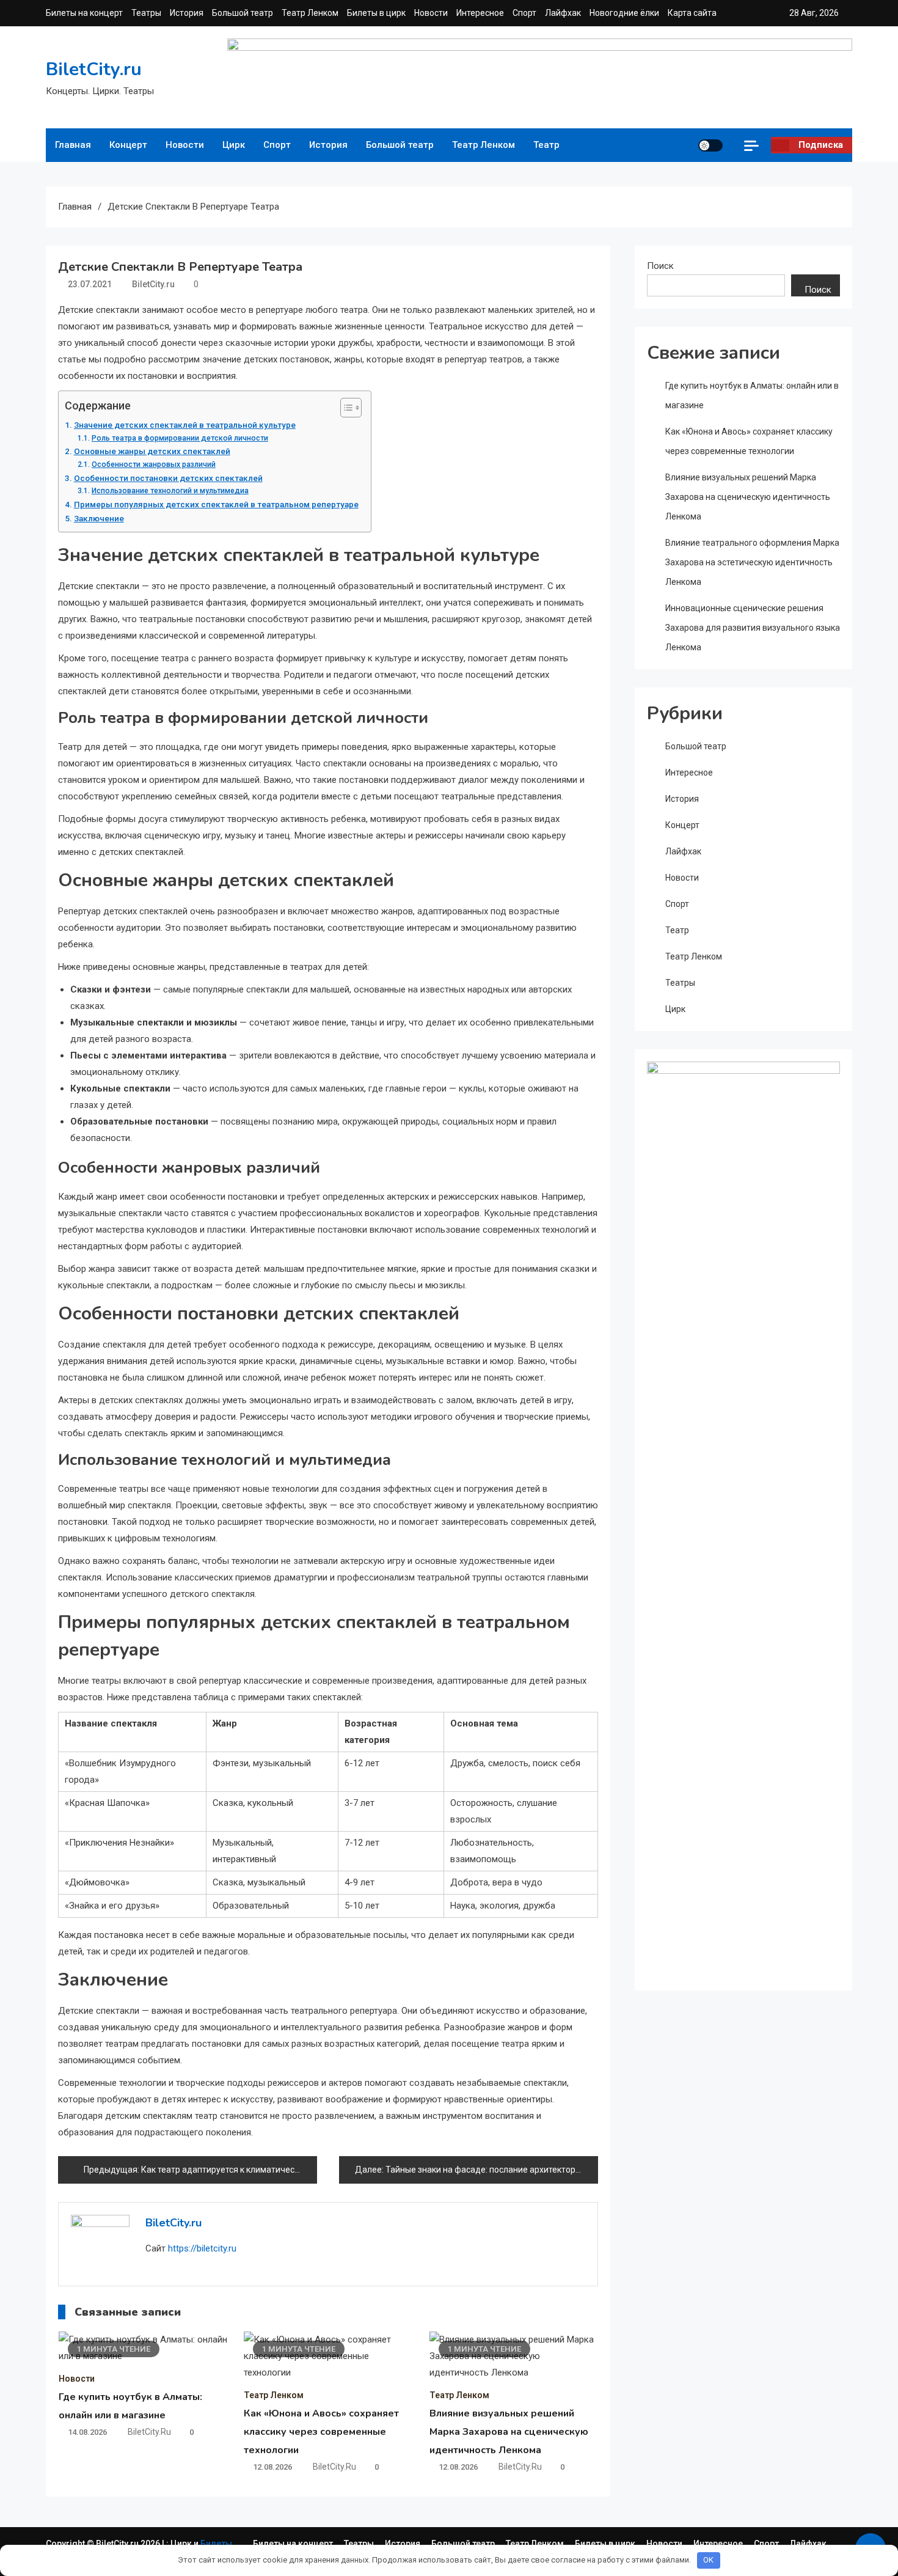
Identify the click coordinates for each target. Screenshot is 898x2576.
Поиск (660, 266)
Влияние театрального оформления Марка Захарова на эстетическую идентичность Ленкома (752, 562)
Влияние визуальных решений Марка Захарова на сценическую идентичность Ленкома (509, 2432)
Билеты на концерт (84, 13)
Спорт (524, 13)
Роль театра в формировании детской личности (180, 438)
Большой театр (243, 13)
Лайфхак (563, 13)
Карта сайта (692, 13)
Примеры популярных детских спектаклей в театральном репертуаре (216, 504)
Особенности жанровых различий (153, 464)
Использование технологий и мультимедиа (170, 491)
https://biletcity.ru (202, 2248)
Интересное (480, 13)
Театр (546, 145)
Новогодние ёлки (624, 13)
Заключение (99, 518)
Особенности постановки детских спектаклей (168, 478)
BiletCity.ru (94, 69)
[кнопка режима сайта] (710, 145)
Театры (146, 13)
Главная (73, 145)
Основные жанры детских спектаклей (152, 451)
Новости (431, 13)
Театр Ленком (310, 13)
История (187, 13)
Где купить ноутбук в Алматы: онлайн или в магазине (752, 395)
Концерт (128, 145)
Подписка (821, 145)
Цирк (234, 145)
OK (708, 2560)
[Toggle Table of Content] (345, 408)
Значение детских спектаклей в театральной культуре (185, 425)
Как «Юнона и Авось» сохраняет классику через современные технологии (321, 2432)
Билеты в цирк (376, 13)
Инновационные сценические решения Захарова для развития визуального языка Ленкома (753, 628)
